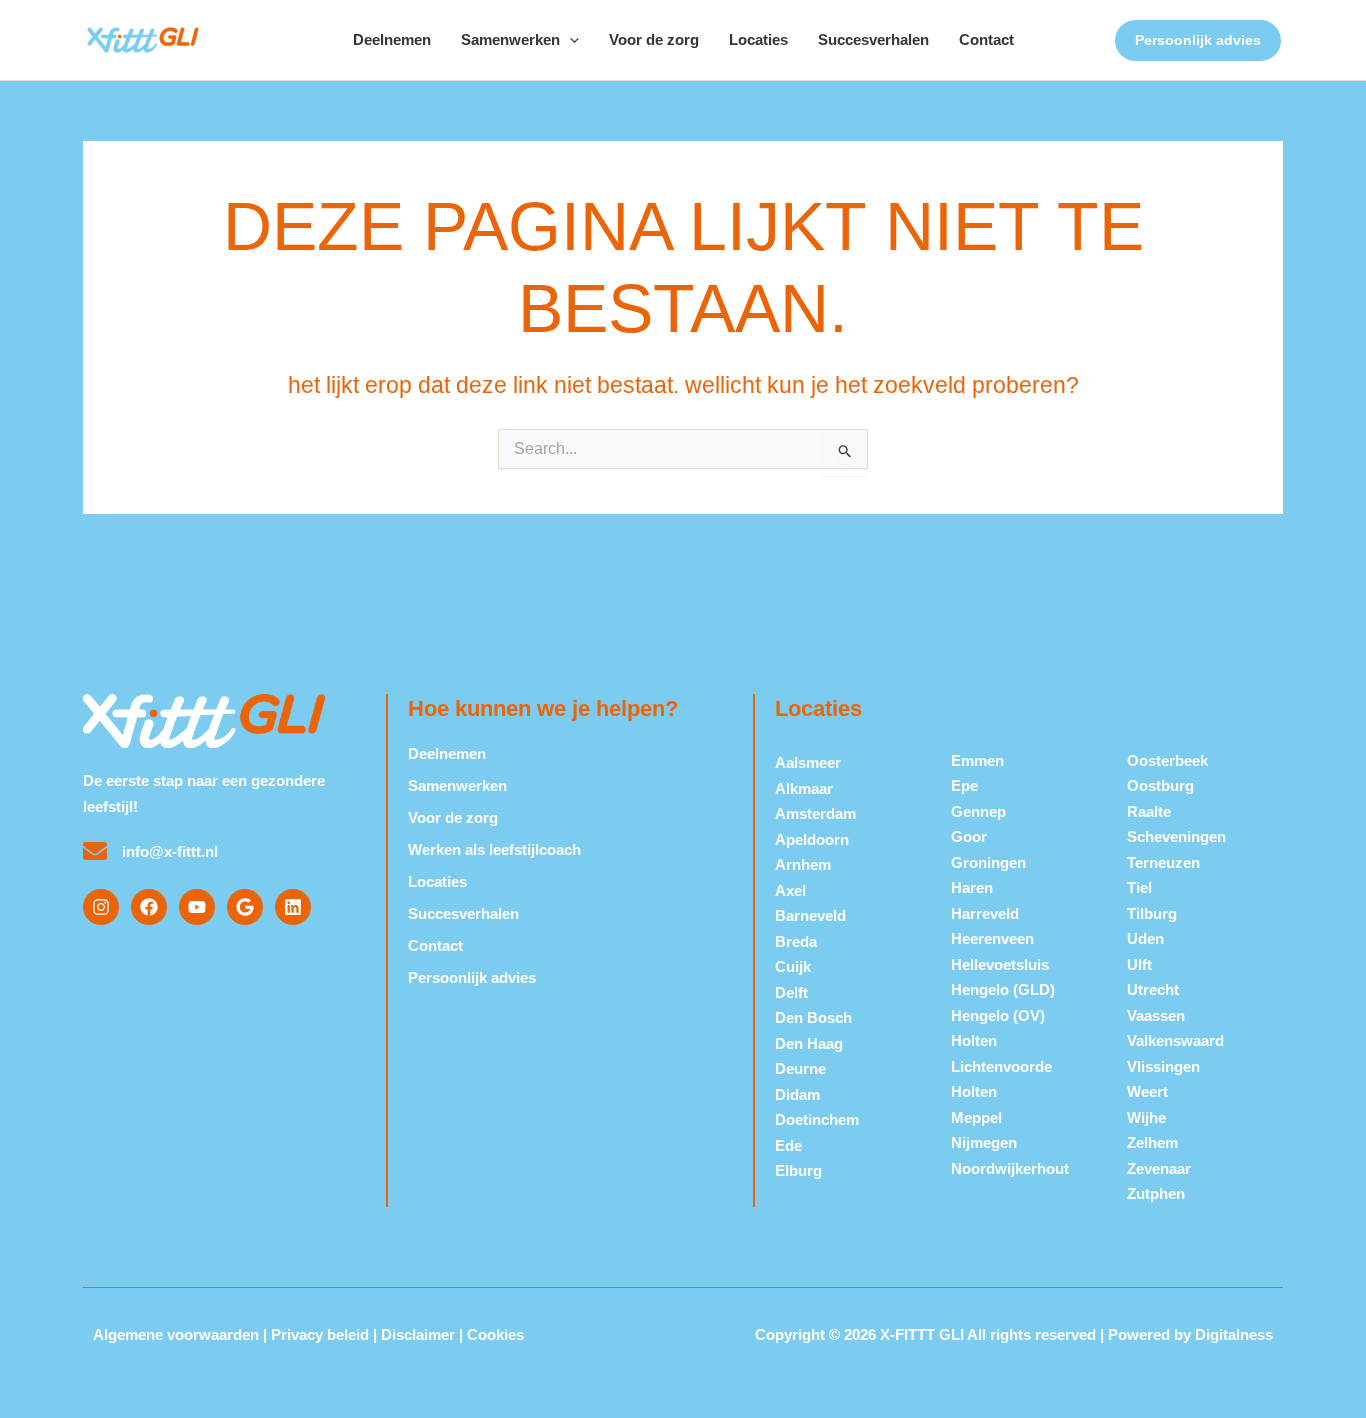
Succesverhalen (873, 39)
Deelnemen (392, 39)
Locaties (758, 39)
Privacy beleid (320, 1334)
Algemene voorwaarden (176, 1334)
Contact (986, 39)
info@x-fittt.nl (170, 851)
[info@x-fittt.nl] (95, 851)
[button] (569, 40)
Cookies (495, 1334)
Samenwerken (510, 39)
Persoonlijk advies (472, 977)
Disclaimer (418, 1334)
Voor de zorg (654, 39)
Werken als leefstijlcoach (494, 849)
